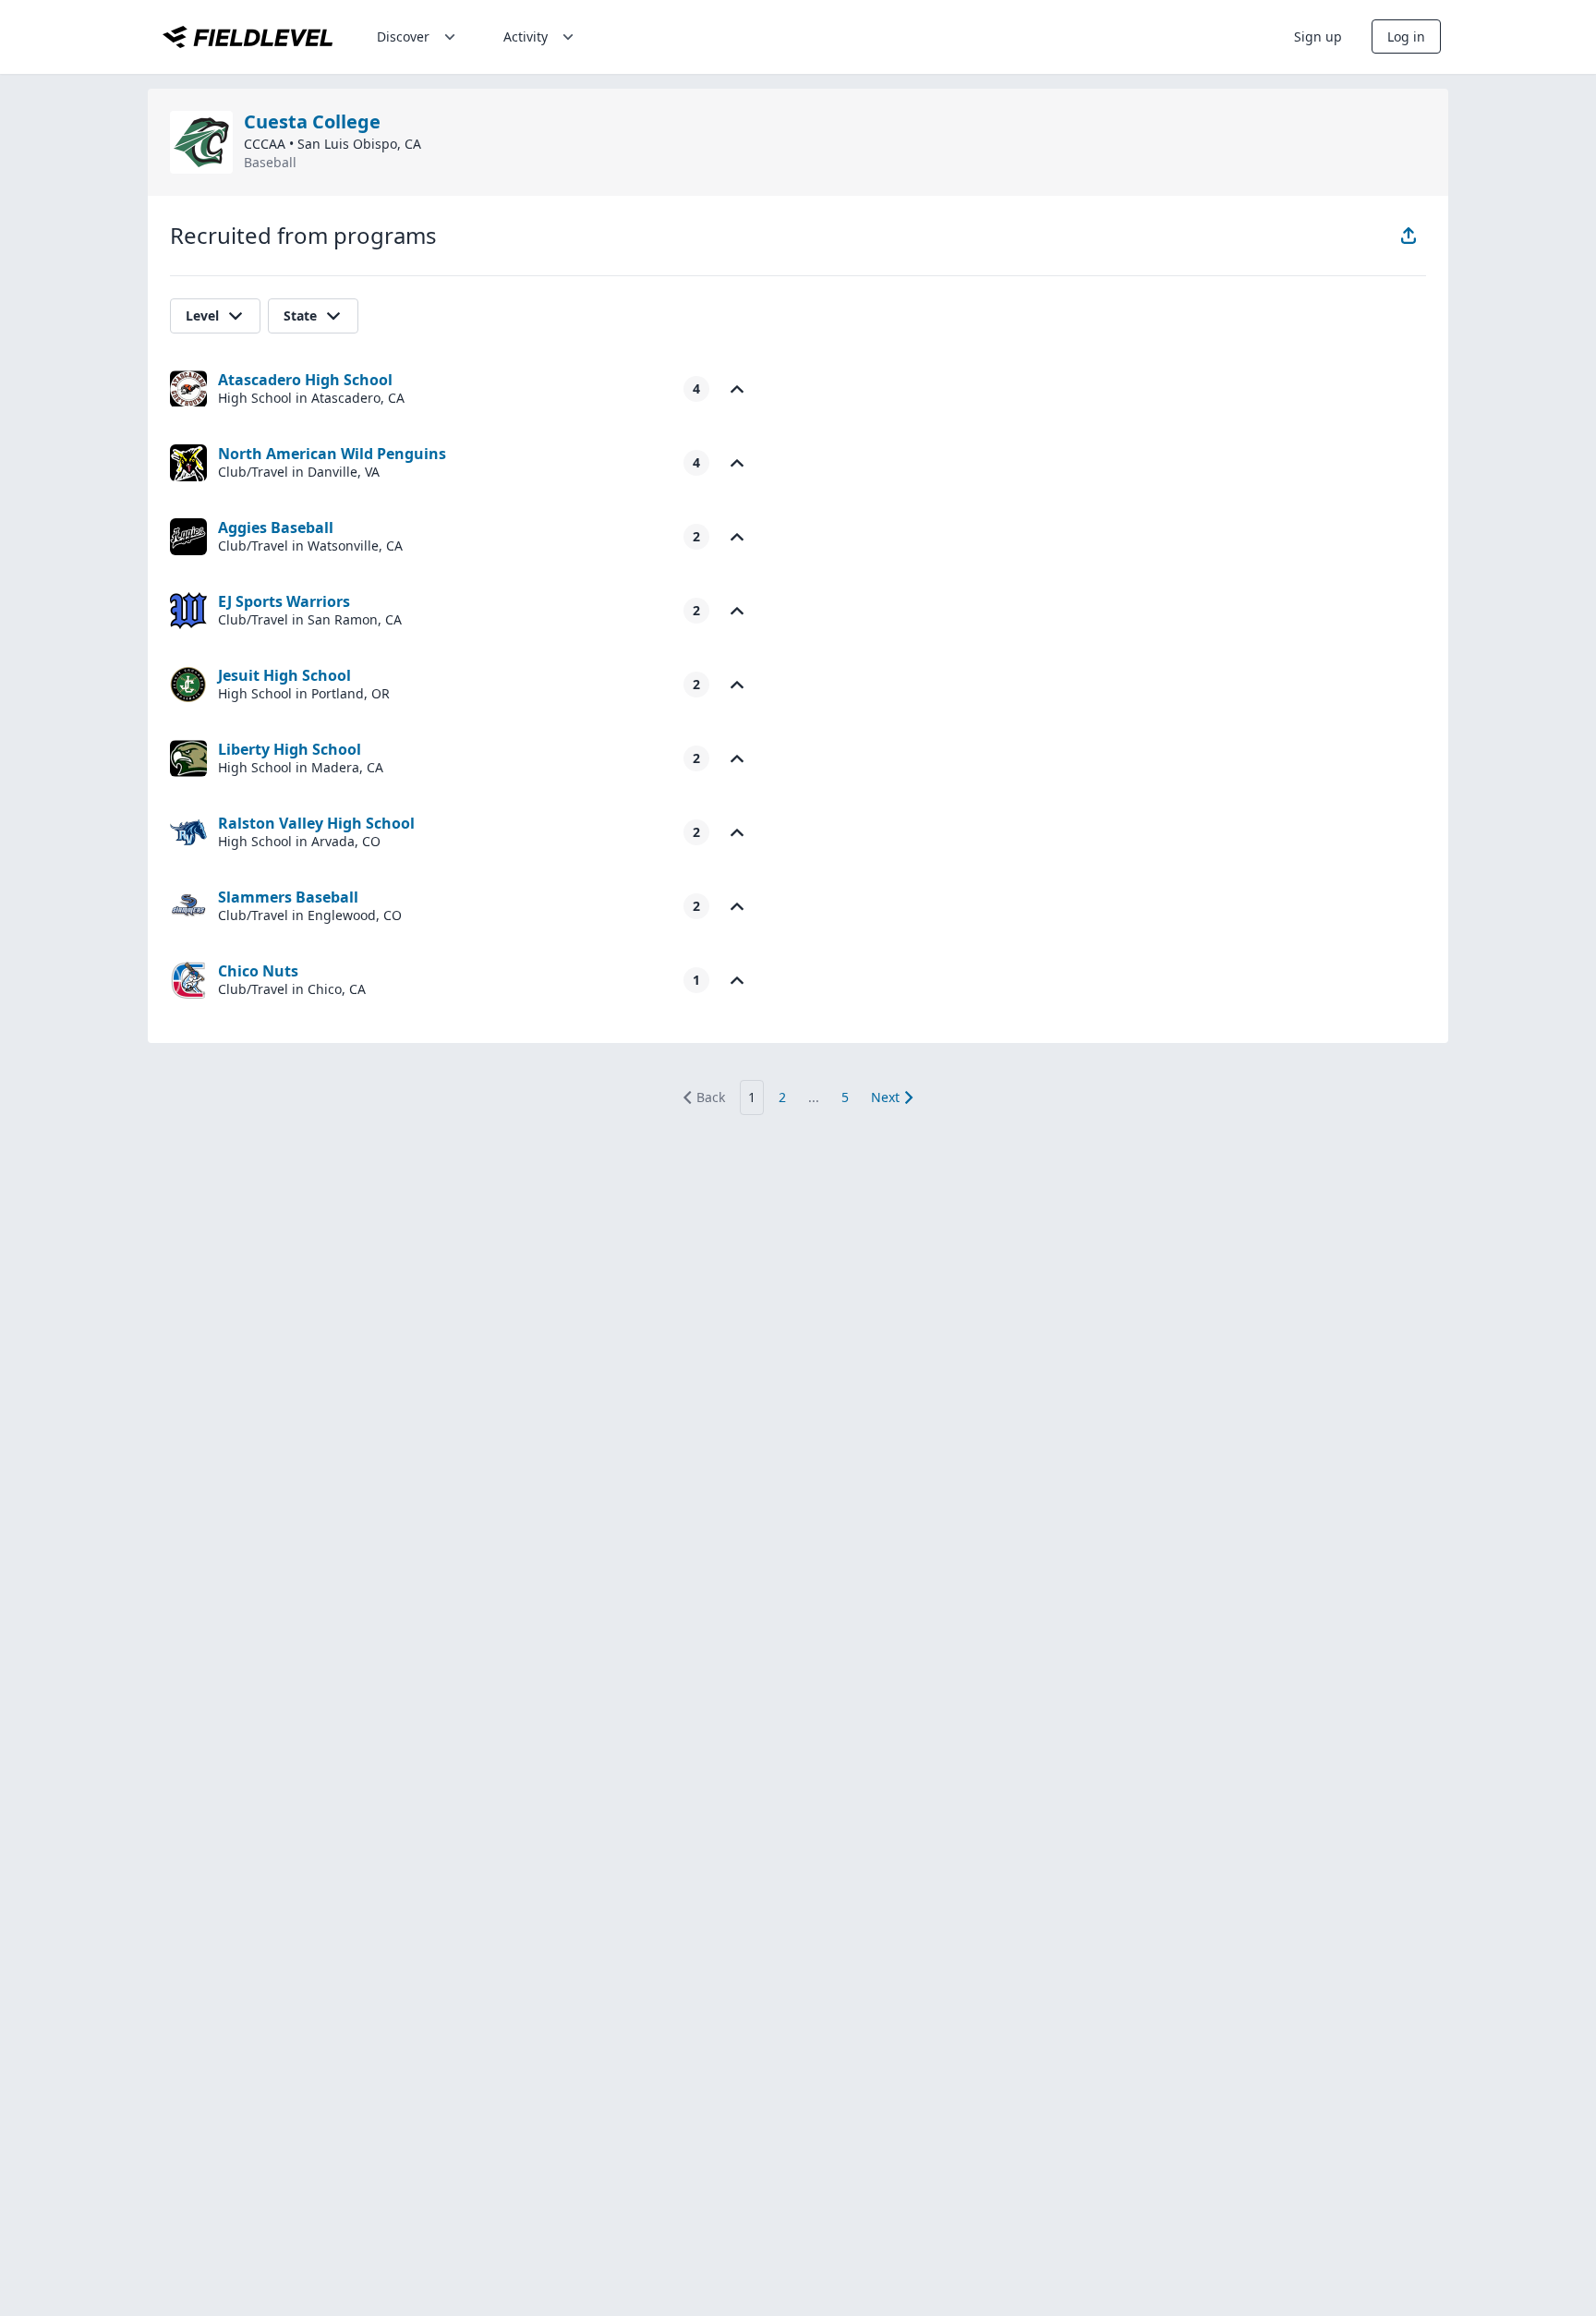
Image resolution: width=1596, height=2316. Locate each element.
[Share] (1409, 236)
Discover (403, 36)
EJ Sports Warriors (284, 601)
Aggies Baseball (276, 527)
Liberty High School (290, 749)
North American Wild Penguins (332, 454)
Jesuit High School (284, 675)
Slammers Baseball (288, 897)
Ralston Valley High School (316, 823)
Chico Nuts (258, 971)
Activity (526, 36)
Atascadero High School (305, 380)
